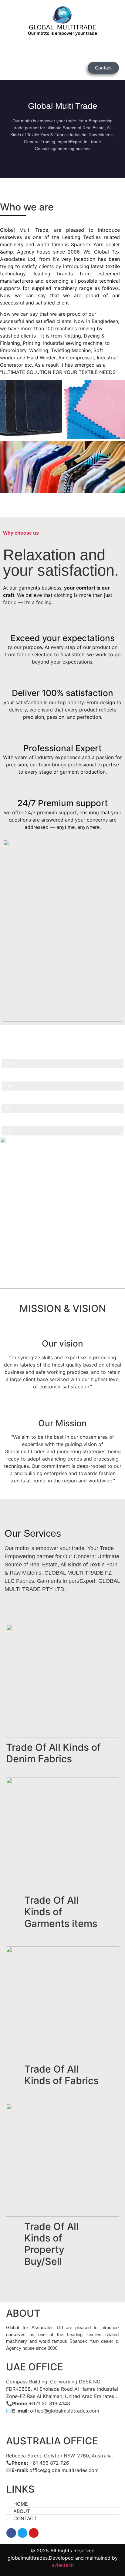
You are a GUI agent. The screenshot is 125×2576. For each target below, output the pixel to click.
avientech (63, 2565)
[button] (62, 50)
